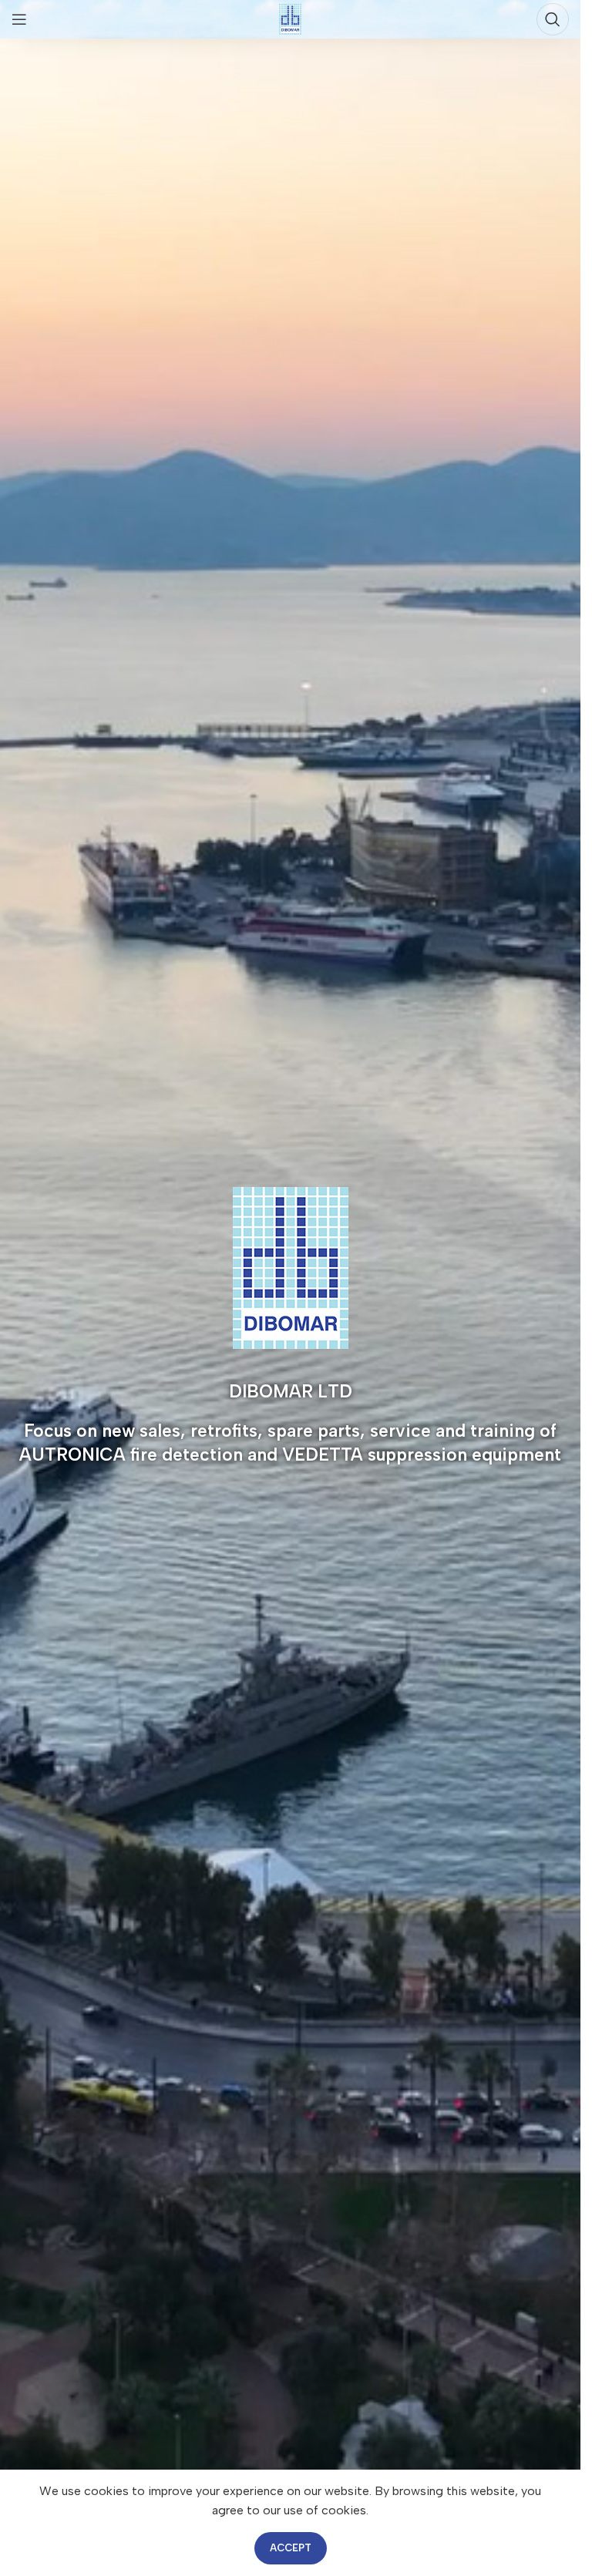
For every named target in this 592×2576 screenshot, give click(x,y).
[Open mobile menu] (19, 19)
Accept (291, 2548)
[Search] (553, 19)
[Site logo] (290, 18)
